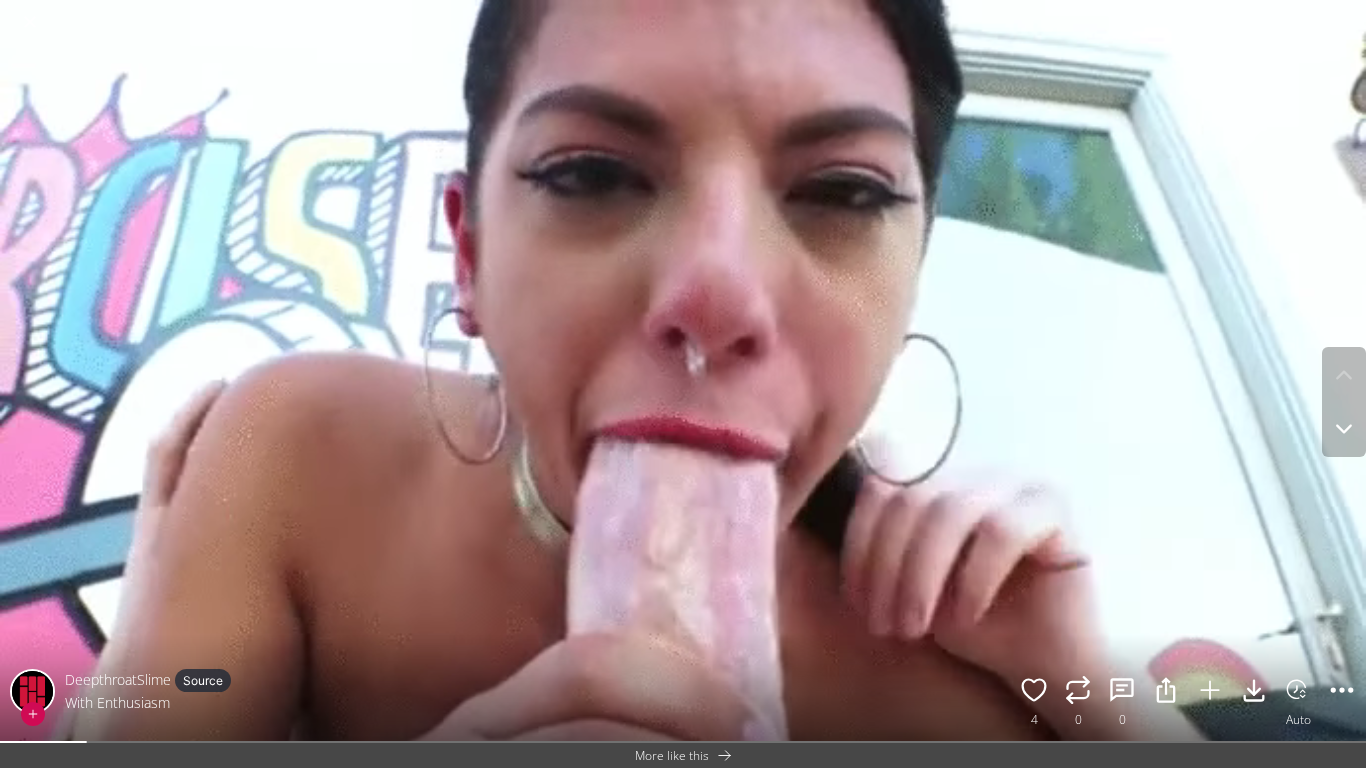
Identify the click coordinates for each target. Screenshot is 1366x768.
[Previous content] (1344, 375)
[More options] (1342, 693)
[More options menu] (1346, 12)
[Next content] (1344, 429)
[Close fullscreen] (30, 22)
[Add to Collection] (1210, 693)
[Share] (1166, 693)
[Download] (1254, 693)
